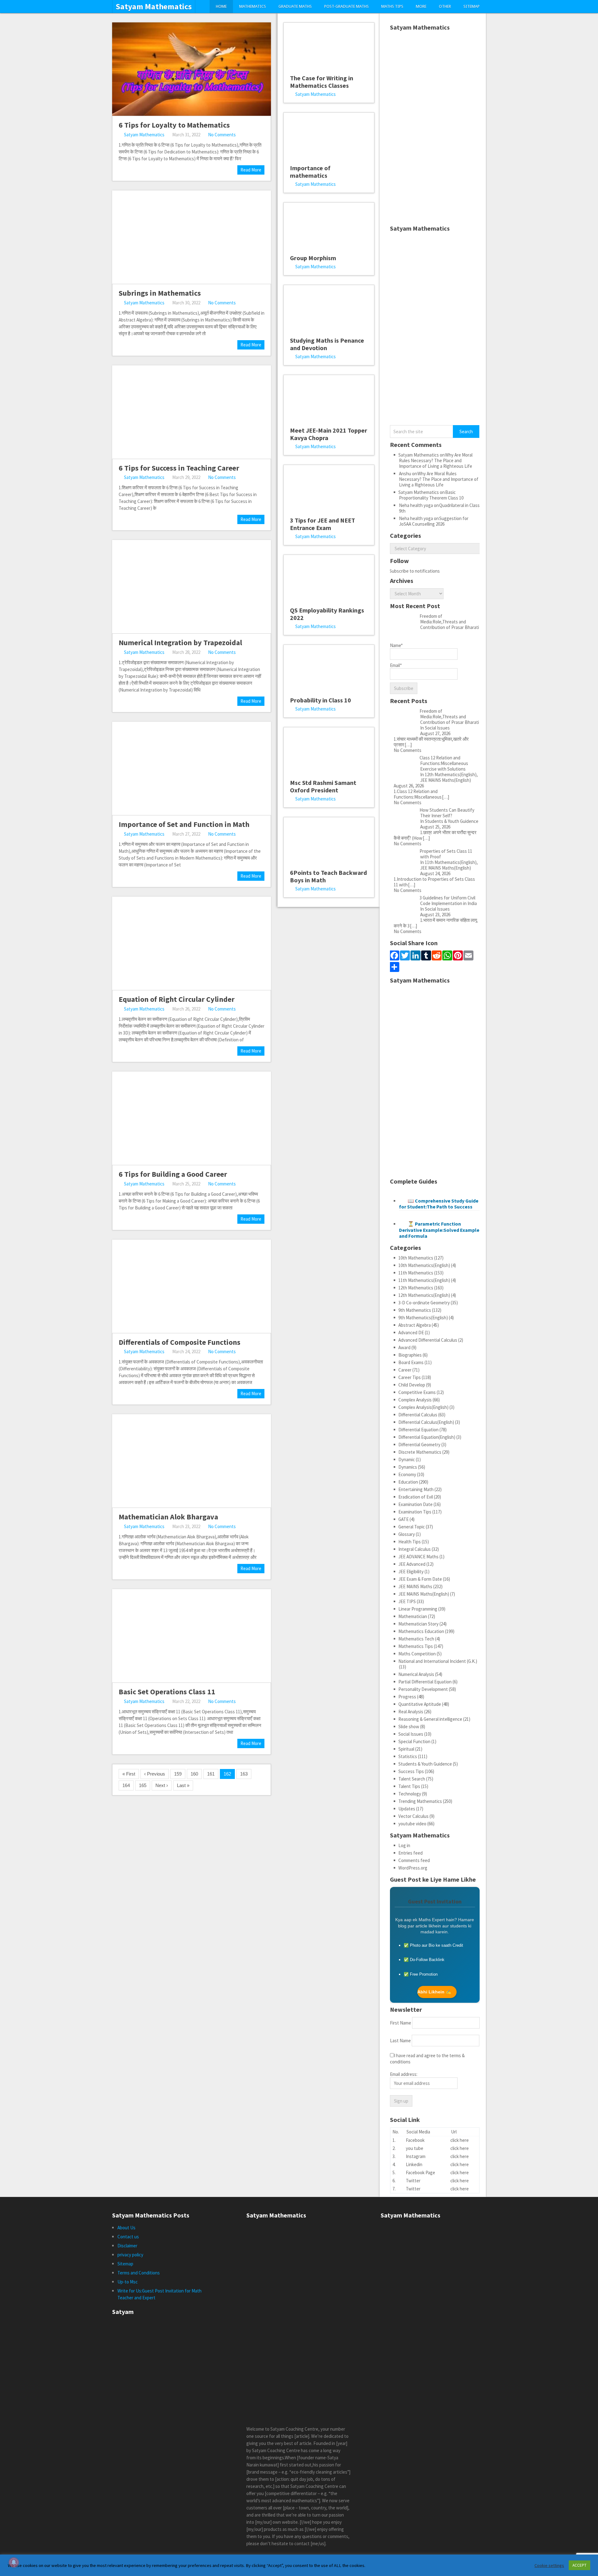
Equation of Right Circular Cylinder (177, 999)
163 (244, 1774)
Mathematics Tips (416, 1646)
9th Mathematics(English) (423, 1318)
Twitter (413, 2181)
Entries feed (411, 1853)
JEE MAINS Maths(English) (424, 1594)
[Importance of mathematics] (329, 136)
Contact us (128, 2237)
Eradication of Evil (416, 1497)
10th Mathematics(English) (424, 1265)
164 (126, 1785)
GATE (403, 1519)
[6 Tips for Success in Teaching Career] (192, 412)
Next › (162, 1785)
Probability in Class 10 (320, 700)
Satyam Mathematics (154, 7)
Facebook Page (420, 2172)
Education (408, 1482)
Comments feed (414, 1860)
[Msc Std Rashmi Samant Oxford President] (329, 751)
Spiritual (406, 1749)
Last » (183, 1785)
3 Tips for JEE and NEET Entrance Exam (323, 524)
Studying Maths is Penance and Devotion (327, 344)
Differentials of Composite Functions (180, 1342)
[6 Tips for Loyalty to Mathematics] (192, 69)
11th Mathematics (416, 1273)
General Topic (412, 1527)
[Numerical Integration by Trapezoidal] (192, 587)
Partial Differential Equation (425, 1682)
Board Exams (411, 1362)
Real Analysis (411, 1712)
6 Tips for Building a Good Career (173, 1174)
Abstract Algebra (415, 1325)
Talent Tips (409, 1786)
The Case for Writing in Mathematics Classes (322, 82)
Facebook (415, 2140)
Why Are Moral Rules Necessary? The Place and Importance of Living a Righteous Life (436, 460)
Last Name (400, 2041)
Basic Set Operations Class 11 (167, 1692)
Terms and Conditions (139, 2273)
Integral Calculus (415, 1549)
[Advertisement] (435, 128)
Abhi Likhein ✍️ (434, 1992)
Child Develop (412, 1385)
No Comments (222, 135)
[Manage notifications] (14, 2562)
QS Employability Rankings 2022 (327, 614)
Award (404, 1347)
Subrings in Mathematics (160, 293)
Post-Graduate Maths (346, 6)
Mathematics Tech (416, 1639)
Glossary (407, 1534)
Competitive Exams (417, 1392)
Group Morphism (313, 258)
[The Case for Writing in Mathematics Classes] (329, 46)
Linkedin (414, 2164)
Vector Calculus (413, 1816)
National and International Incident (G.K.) (438, 1661)
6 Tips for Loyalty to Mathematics (174, 125)
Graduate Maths (295, 6)
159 (178, 1774)
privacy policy (130, 2255)
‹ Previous (155, 1774)
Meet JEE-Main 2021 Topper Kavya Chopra (329, 434)
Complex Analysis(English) (423, 1407)
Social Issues (411, 1734)
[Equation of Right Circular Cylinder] (192, 943)
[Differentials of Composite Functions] (192, 1286)
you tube (415, 2148)
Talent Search (412, 1779)
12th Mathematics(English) (424, 1295)
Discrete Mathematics (420, 1452)
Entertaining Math (416, 1489)
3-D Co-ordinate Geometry (424, 1303)
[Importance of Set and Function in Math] (192, 768)
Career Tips (410, 1377)
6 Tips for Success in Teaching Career (179, 468)
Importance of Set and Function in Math (184, 824)
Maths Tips (392, 6)
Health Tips (410, 1542)
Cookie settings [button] (549, 2565)
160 (194, 1774)
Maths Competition (417, 1654)
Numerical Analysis (416, 1674)
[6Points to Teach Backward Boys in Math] (329, 841)
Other (445, 6)
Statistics (408, 1756)
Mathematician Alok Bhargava (168, 1517)
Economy (407, 1474)
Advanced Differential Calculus (428, 1340)
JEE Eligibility (411, 1572)
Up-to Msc (128, 2282)
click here (460, 2140)
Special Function (414, 1741)
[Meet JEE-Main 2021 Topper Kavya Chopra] (329, 398)
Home (221, 6)
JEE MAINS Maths (415, 1586)
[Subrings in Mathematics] (192, 237)
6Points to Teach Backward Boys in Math (328, 876)
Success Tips (411, 1771)
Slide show (409, 1727)
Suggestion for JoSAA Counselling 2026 (434, 521)
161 (211, 1774)
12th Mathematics (416, 1288)
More (421, 6)
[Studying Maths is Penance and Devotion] (329, 308)
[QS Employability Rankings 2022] (329, 578)
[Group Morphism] (329, 226)
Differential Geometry (419, 1445)
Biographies (410, 1355)
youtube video (412, 1824)
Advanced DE (411, 1333)
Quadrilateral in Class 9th (439, 508)
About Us (126, 2228)
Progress (407, 1697)
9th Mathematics (415, 1310)
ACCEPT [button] (579, 2565)
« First (129, 1774)
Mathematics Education (421, 1631)
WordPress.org (413, 1868)
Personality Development (423, 1689)
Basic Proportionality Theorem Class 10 (431, 495)
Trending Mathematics (420, 1801)
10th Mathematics (416, 1258)
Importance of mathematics (310, 172)
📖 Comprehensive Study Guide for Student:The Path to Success (439, 1204)
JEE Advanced (412, 1564)
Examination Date (415, 1504)
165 (143, 1785)
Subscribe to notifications (415, 571)
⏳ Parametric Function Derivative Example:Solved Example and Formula (439, 1230)
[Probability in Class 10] (329, 668)
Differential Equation (418, 1430)
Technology (410, 1794)
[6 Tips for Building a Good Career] (192, 1118)
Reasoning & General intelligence (430, 1719)
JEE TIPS (407, 1601)
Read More (251, 170)
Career (405, 1370)
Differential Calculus (418, 1415)
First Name (401, 2023)
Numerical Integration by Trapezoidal (180, 643)
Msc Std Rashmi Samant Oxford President (323, 786)
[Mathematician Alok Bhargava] (192, 1461)
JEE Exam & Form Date (420, 1579)
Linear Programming (418, 1609)
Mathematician (413, 1616)
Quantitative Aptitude (420, 1704)
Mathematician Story (418, 1624)
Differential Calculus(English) (426, 1422)
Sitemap (472, 6)
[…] (408, 745)
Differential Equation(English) (427, 1437)
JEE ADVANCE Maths (418, 1557)
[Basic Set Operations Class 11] (192, 1636)
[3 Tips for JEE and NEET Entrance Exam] (329, 488)
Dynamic (407, 1459)
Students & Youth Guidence (425, 1764)
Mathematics (253, 6)
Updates (407, 1809)
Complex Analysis (415, 1400)
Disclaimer (127, 2246)
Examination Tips (415, 1512)
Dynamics (408, 1467)
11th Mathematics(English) (424, 1280)
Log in (404, 1845)
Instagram (416, 2156)
